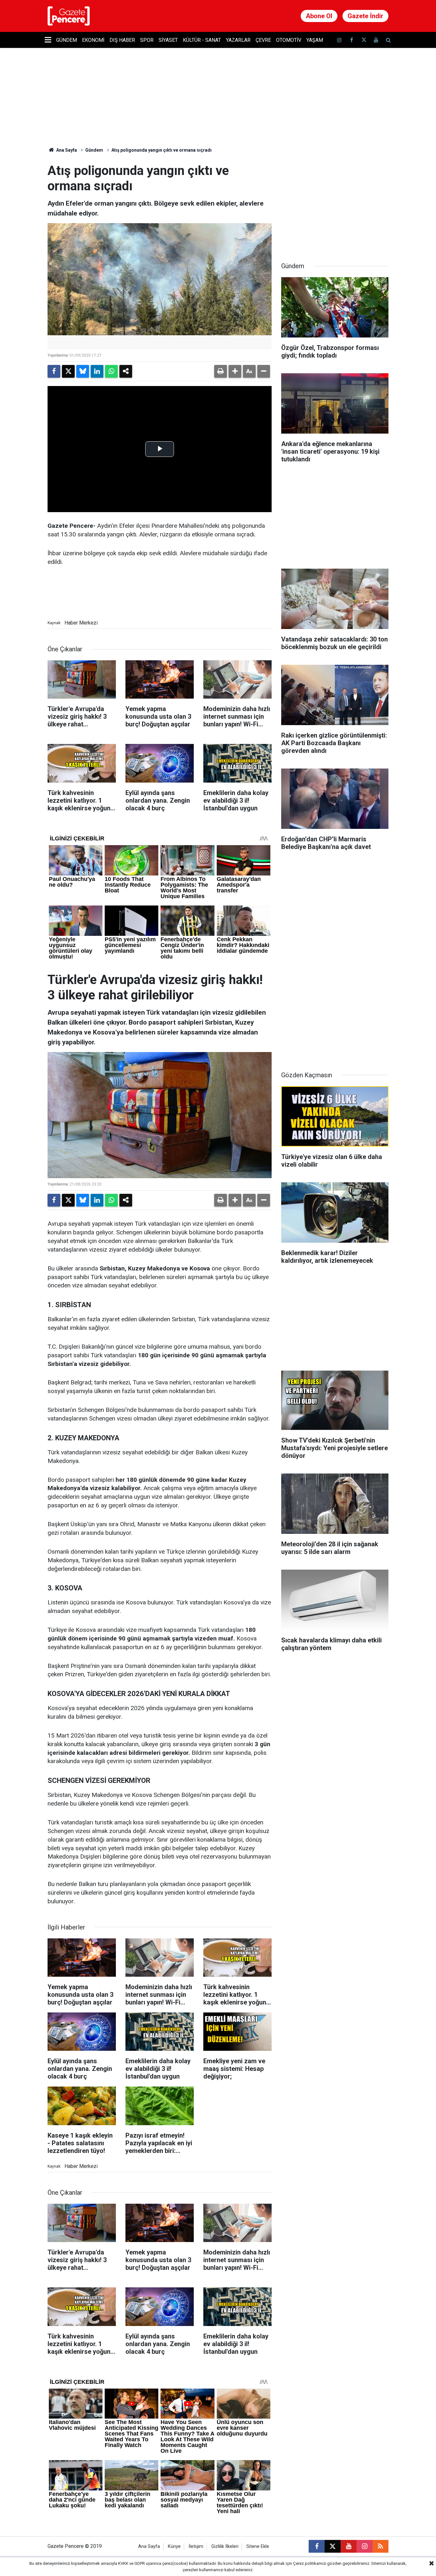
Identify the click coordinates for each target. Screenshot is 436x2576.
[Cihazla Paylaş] (126, 371)
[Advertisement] (335, 203)
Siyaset (168, 40)
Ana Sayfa (66, 150)
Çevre (263, 40)
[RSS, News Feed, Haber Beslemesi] (380, 2546)
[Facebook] (54, 371)
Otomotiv (289, 40)
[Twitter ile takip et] (364, 40)
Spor (147, 40)
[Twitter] (68, 371)
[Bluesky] (83, 371)
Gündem (67, 40)
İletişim (196, 2546)
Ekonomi (93, 40)
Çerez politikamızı (310, 2563)
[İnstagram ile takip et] (339, 40)
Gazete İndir (365, 16)
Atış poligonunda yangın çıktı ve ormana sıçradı (162, 150)
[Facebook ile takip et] (351, 40)
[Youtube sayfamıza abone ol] (376, 40)
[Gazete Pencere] (69, 15)
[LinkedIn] (97, 371)
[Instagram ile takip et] (365, 2546)
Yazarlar (238, 40)
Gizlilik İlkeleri (225, 2546)
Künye (174, 2546)
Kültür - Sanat (202, 40)
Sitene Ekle (258, 2546)
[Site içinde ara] (388, 40)
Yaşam (315, 40)
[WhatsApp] (111, 371)
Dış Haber (122, 40)
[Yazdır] (221, 371)
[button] (235, 371)
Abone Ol (319, 16)
